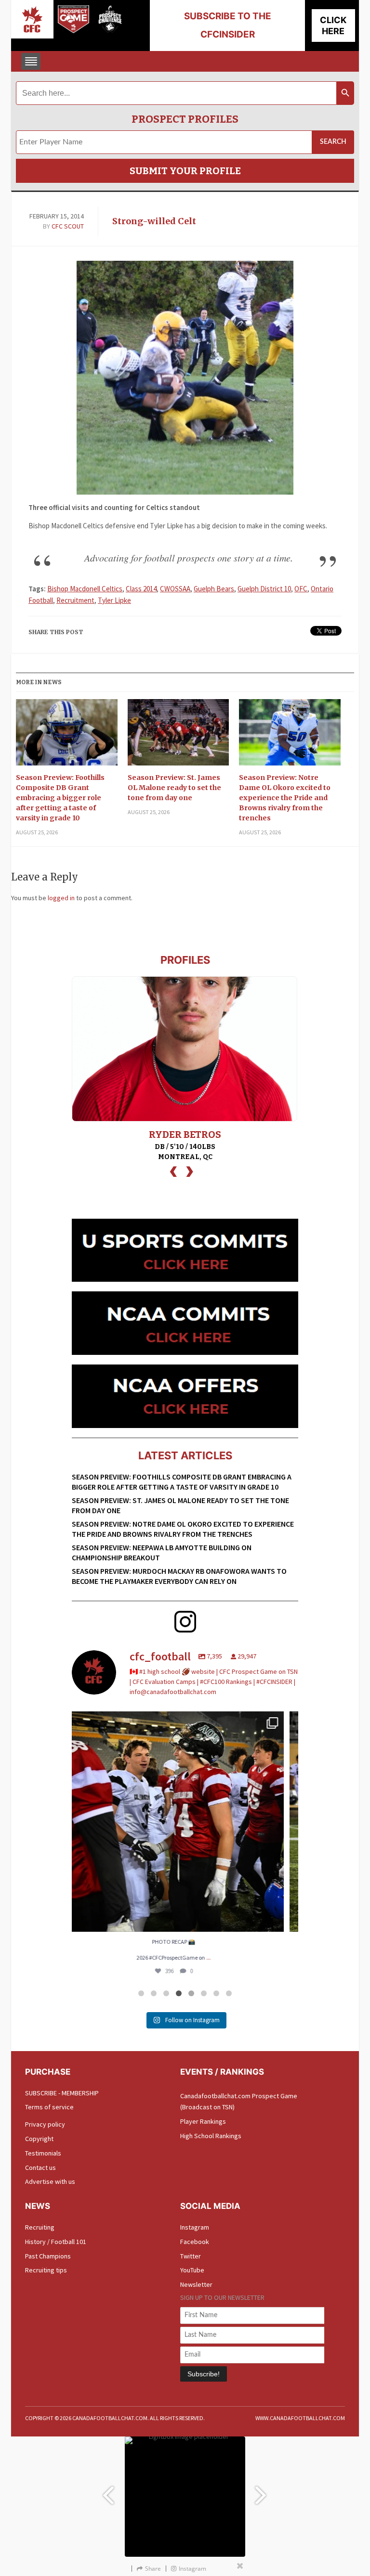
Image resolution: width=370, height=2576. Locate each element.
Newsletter (196, 2284)
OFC (301, 589)
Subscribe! (204, 2374)
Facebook (195, 2242)
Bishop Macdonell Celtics (85, 589)
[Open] (185, 1822)
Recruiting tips (46, 2270)
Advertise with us (50, 2181)
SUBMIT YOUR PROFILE (185, 171)
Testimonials (43, 2153)
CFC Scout (68, 226)
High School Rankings (211, 2136)
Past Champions (48, 2256)
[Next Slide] (262, 2491)
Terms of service (49, 2107)
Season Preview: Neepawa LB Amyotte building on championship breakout (162, 1552)
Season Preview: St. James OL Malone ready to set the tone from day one (174, 788)
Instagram (195, 2227)
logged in (61, 898)
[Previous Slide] (108, 2491)
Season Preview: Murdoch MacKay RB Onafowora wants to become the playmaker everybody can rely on (179, 1576)
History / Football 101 (56, 2242)
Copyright (39, 2139)
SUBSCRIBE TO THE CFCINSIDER (228, 25)
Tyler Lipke (114, 600)
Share (153, 2569)
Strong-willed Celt (154, 221)
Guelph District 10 (264, 589)
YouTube (192, 2270)
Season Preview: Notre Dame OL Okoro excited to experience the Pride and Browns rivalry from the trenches (285, 798)
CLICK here (333, 26)
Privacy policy (45, 2124)
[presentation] (173, 1170)
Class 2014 (141, 589)
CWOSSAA (175, 589)
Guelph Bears (214, 589)
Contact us (40, 2168)
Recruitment (75, 600)
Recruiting (40, 2227)
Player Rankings (203, 2121)
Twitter (191, 2256)
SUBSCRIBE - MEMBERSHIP (62, 2093)
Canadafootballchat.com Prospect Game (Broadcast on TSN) (239, 2102)
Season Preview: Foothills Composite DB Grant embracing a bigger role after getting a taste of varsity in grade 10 (60, 798)
